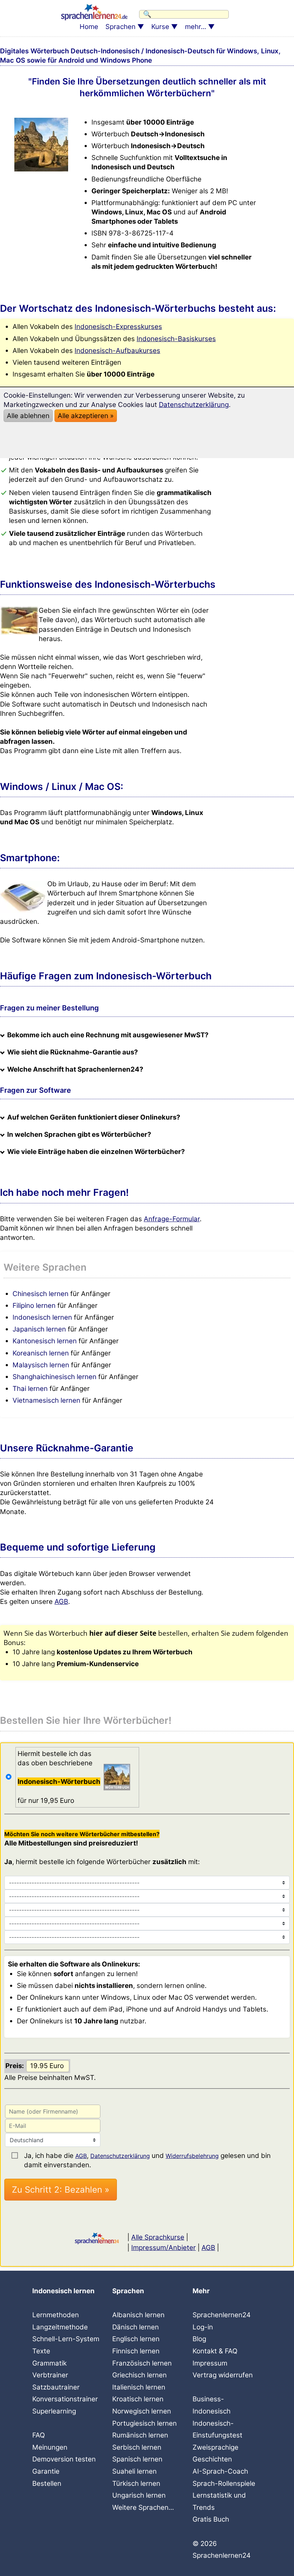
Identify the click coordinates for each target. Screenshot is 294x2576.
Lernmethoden (56, 2315)
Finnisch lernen (136, 2351)
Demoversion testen (64, 2459)
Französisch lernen (142, 2363)
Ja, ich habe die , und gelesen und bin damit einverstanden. (147, 2156)
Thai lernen (30, 1389)
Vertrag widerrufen (223, 2375)
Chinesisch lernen (41, 1294)
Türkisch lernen (136, 2483)
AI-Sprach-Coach (220, 2471)
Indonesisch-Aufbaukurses (117, 351)
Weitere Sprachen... (143, 2507)
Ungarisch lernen (139, 2495)
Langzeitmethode (60, 2327)
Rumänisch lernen (140, 2435)
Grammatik (49, 2363)
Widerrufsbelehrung (192, 2156)
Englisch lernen (136, 2339)
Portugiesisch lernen (144, 2423)
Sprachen (120, 27)
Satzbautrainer (56, 2387)
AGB (61, 1602)
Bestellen (47, 2483)
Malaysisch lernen (41, 1365)
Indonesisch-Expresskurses (118, 327)
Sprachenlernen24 (222, 2315)
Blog (199, 2339)
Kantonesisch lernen (45, 1341)
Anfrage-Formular (172, 1219)
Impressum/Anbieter (163, 2248)
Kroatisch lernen (138, 2399)
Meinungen (50, 2447)
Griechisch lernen (139, 2375)
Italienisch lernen (139, 2387)
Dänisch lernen (136, 2327)
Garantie (46, 2471)
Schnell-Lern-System (66, 2339)
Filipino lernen (34, 1306)
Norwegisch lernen (142, 2411)
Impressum (210, 2363)
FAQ (39, 2435)
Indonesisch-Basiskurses (176, 339)
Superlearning (54, 2411)
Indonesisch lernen (42, 1317)
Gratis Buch (211, 2519)
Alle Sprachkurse (158, 2237)
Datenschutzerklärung (120, 2156)
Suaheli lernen (134, 2471)
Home (89, 27)
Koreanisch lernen (41, 1353)
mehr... (196, 27)
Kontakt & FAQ (215, 2351)
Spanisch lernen (137, 2459)
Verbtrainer (50, 2375)
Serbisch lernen (137, 2447)
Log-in (203, 2327)
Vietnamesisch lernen (46, 1400)
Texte (41, 2351)
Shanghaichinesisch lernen (54, 1377)
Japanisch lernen (39, 1329)
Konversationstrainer (65, 2399)
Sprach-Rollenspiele (224, 2483)
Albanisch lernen (138, 2315)
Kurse (160, 27)
